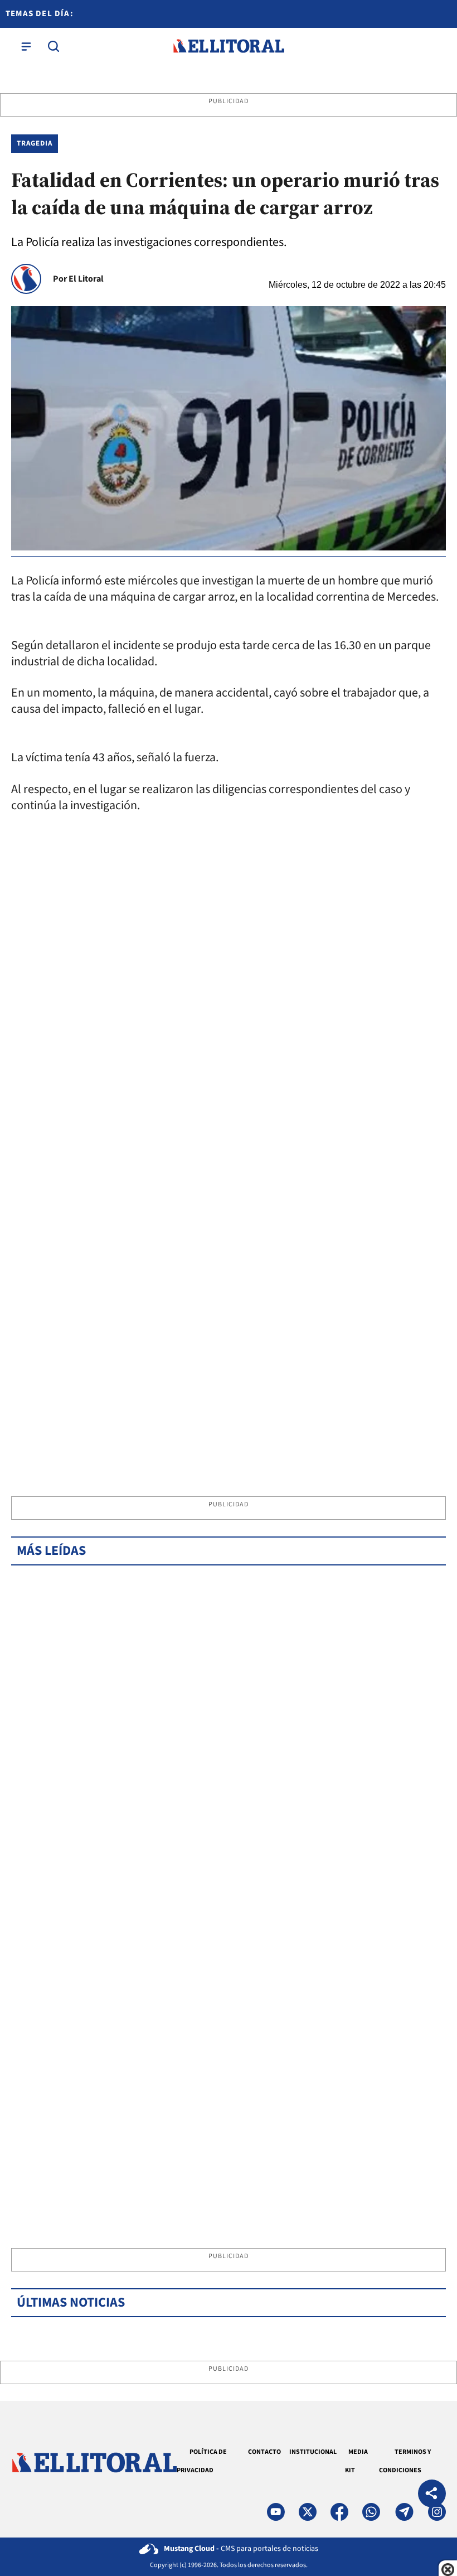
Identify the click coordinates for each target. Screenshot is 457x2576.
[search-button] (54, 46)
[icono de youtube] (276, 2512)
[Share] (432, 2495)
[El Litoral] (229, 46)
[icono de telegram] (404, 2512)
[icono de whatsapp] (371, 2512)
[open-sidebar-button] (26, 46)
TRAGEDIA (35, 143)
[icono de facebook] (339, 2512)
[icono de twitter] (308, 2512)
